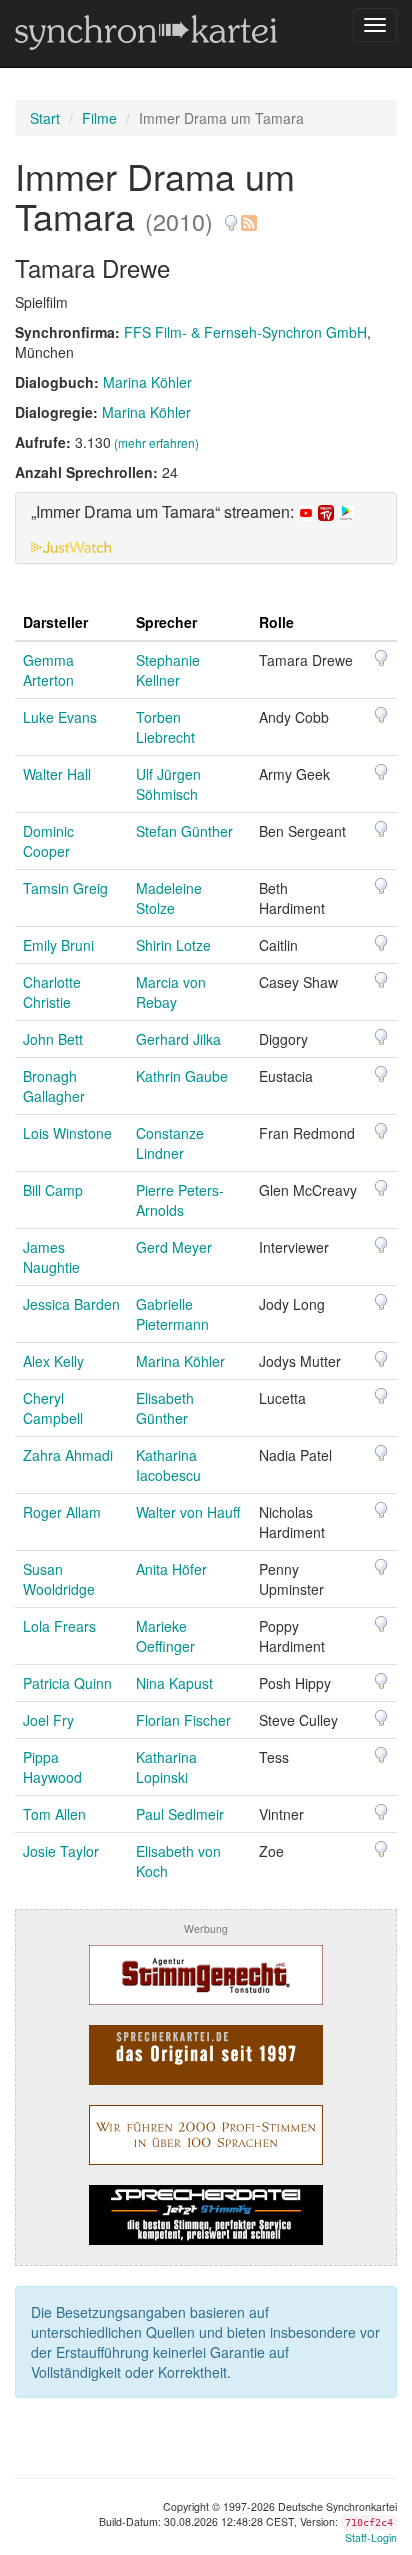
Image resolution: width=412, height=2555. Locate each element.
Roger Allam (62, 1512)
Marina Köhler (147, 382)
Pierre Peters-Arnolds (180, 1200)
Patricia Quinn (67, 1683)
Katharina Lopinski (166, 1767)
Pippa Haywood (52, 1767)
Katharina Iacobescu (168, 1465)
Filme (99, 118)
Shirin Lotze (173, 945)
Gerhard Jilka (178, 1039)
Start (45, 118)
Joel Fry (48, 1720)
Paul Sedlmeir (180, 1814)
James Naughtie (51, 1257)
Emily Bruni (58, 945)
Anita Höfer (171, 1569)
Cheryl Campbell (53, 1408)
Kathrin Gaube (182, 1076)
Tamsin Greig (65, 888)
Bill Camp (53, 1190)
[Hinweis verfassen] (231, 215)
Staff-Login (371, 2537)
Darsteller (55, 622)
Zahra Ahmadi (68, 1455)
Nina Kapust (174, 1683)
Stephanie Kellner (168, 670)
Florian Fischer (183, 1720)
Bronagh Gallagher (54, 1086)
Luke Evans (60, 717)
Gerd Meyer (174, 1247)
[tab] (206, 528)
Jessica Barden (71, 1304)
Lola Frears (59, 1626)
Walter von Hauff (188, 1512)
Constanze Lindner (170, 1143)
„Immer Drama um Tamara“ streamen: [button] (164, 512)
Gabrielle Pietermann (172, 1314)
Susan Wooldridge (59, 1579)
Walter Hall (57, 774)
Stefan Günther (184, 831)
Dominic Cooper (48, 841)
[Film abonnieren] (248, 215)
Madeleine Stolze (169, 898)
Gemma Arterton (48, 670)
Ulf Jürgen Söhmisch (168, 784)
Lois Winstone (67, 1133)
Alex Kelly (53, 1361)
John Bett (53, 1039)
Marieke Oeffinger (165, 1636)
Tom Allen (54, 1814)
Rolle (276, 622)
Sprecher (166, 622)
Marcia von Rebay (171, 992)
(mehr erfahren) (156, 442)
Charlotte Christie (52, 992)
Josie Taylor (61, 1851)
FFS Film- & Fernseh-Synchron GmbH (245, 332)
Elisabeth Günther (165, 1408)
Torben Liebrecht (165, 727)
